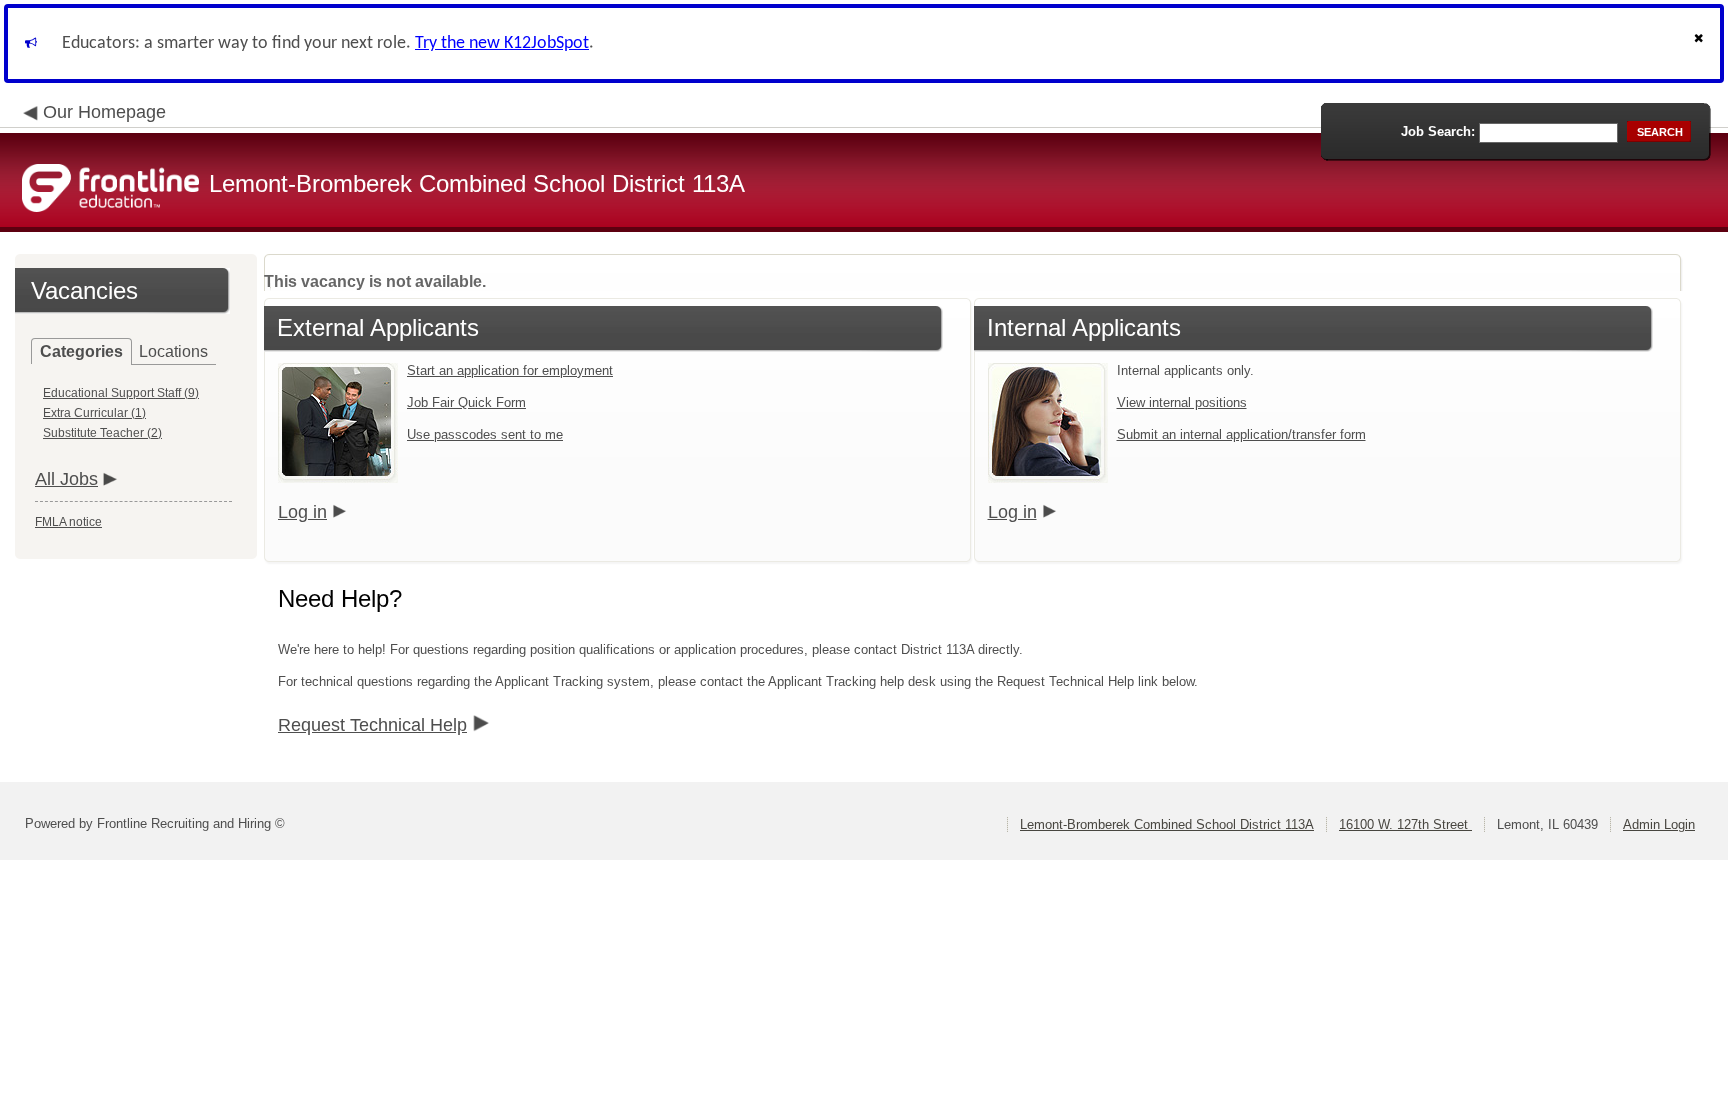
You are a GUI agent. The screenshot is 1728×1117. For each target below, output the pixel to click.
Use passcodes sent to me (485, 434)
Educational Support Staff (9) (121, 393)
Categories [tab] (81, 351)
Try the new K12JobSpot (502, 43)
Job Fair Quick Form (466, 402)
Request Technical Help (372, 725)
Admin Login (1659, 824)
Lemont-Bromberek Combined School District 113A (1167, 824)
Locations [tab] (173, 351)
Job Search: (1438, 131)
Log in (302, 512)
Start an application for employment (510, 370)
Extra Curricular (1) (94, 413)
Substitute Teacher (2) (102, 433)
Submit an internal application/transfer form (1241, 434)
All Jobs (66, 479)
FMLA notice (68, 522)
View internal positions (1182, 402)
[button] (1701, 43)
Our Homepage (104, 112)
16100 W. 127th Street (1405, 824)
